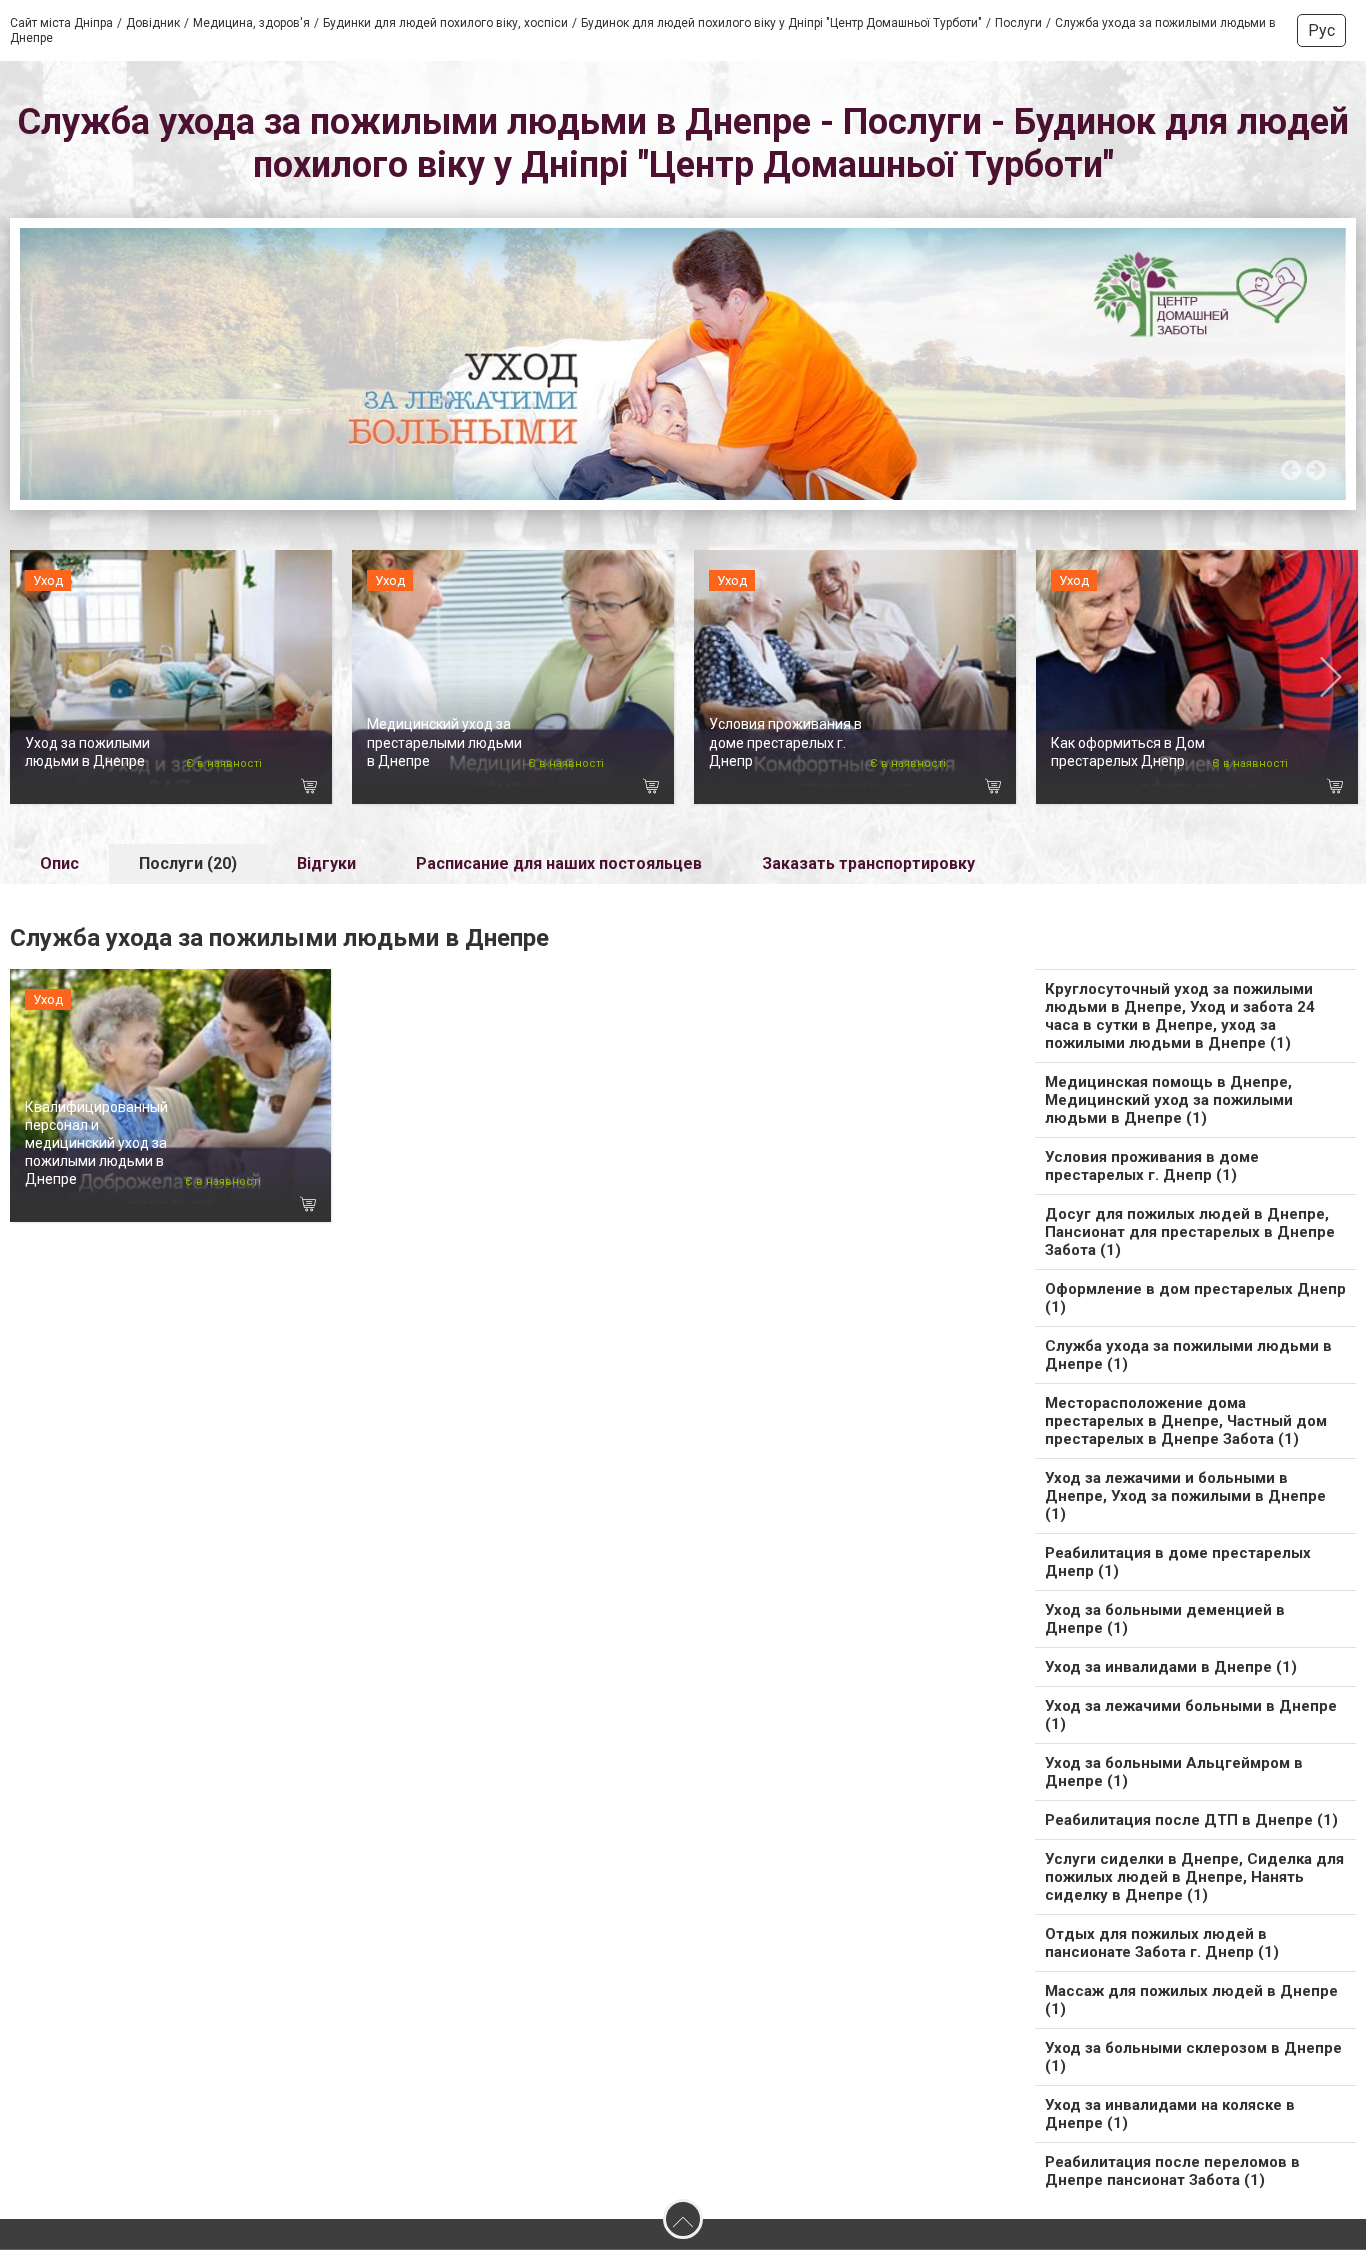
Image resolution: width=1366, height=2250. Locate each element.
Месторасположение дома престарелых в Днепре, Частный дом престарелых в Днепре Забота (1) (1186, 1421)
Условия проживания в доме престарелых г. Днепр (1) (1152, 1166)
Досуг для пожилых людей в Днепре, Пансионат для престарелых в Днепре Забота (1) (1190, 1232)
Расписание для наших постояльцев (559, 863)
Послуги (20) (188, 863)
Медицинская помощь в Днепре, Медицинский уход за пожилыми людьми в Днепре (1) (1169, 1100)
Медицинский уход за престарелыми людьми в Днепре (444, 742)
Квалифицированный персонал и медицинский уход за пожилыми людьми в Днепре (96, 1143)
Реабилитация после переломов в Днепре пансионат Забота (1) (1172, 2171)
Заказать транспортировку (868, 863)
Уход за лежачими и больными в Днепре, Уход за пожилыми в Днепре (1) (1185, 1496)
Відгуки (326, 863)
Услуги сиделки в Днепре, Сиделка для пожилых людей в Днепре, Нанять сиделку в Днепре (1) (1194, 1877)
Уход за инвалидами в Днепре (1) (1171, 1667)
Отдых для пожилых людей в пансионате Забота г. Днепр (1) (1162, 1943)
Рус (1321, 30)
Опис (59, 863)
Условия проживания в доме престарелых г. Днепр (785, 742)
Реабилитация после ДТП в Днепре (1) (1191, 1820)
